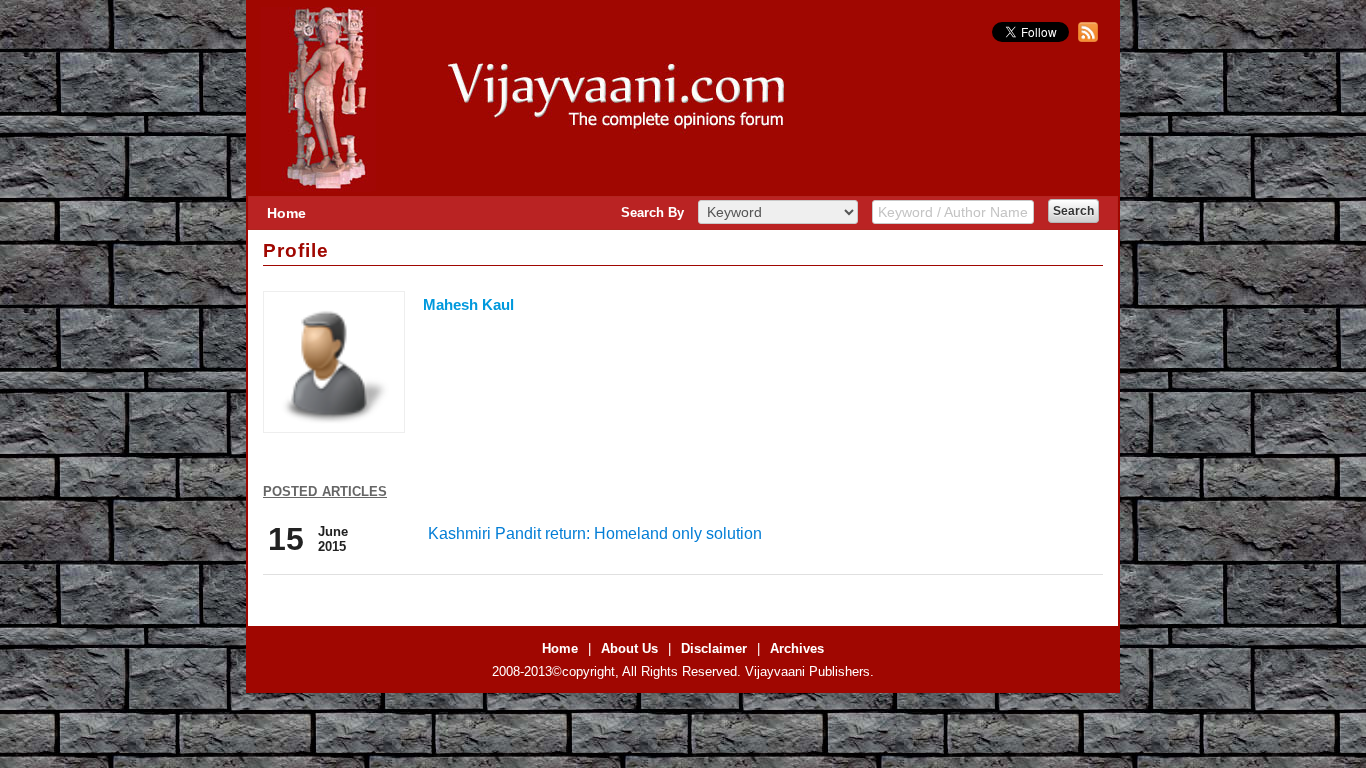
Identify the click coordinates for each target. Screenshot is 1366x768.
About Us (629, 648)
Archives (797, 648)
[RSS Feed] (1085, 37)
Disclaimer (714, 648)
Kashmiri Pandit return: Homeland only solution (595, 533)
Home (286, 213)
